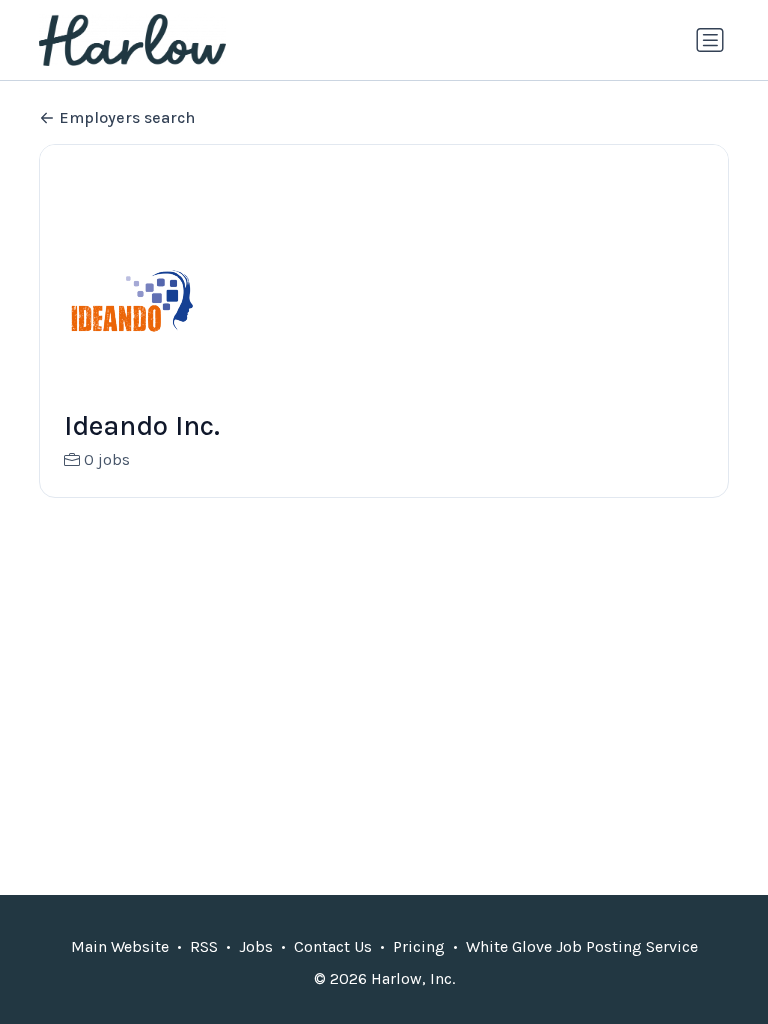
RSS (204, 946)
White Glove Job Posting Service (582, 946)
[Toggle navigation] (710, 40)
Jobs (256, 946)
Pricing (419, 946)
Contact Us (333, 946)
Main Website (120, 946)
